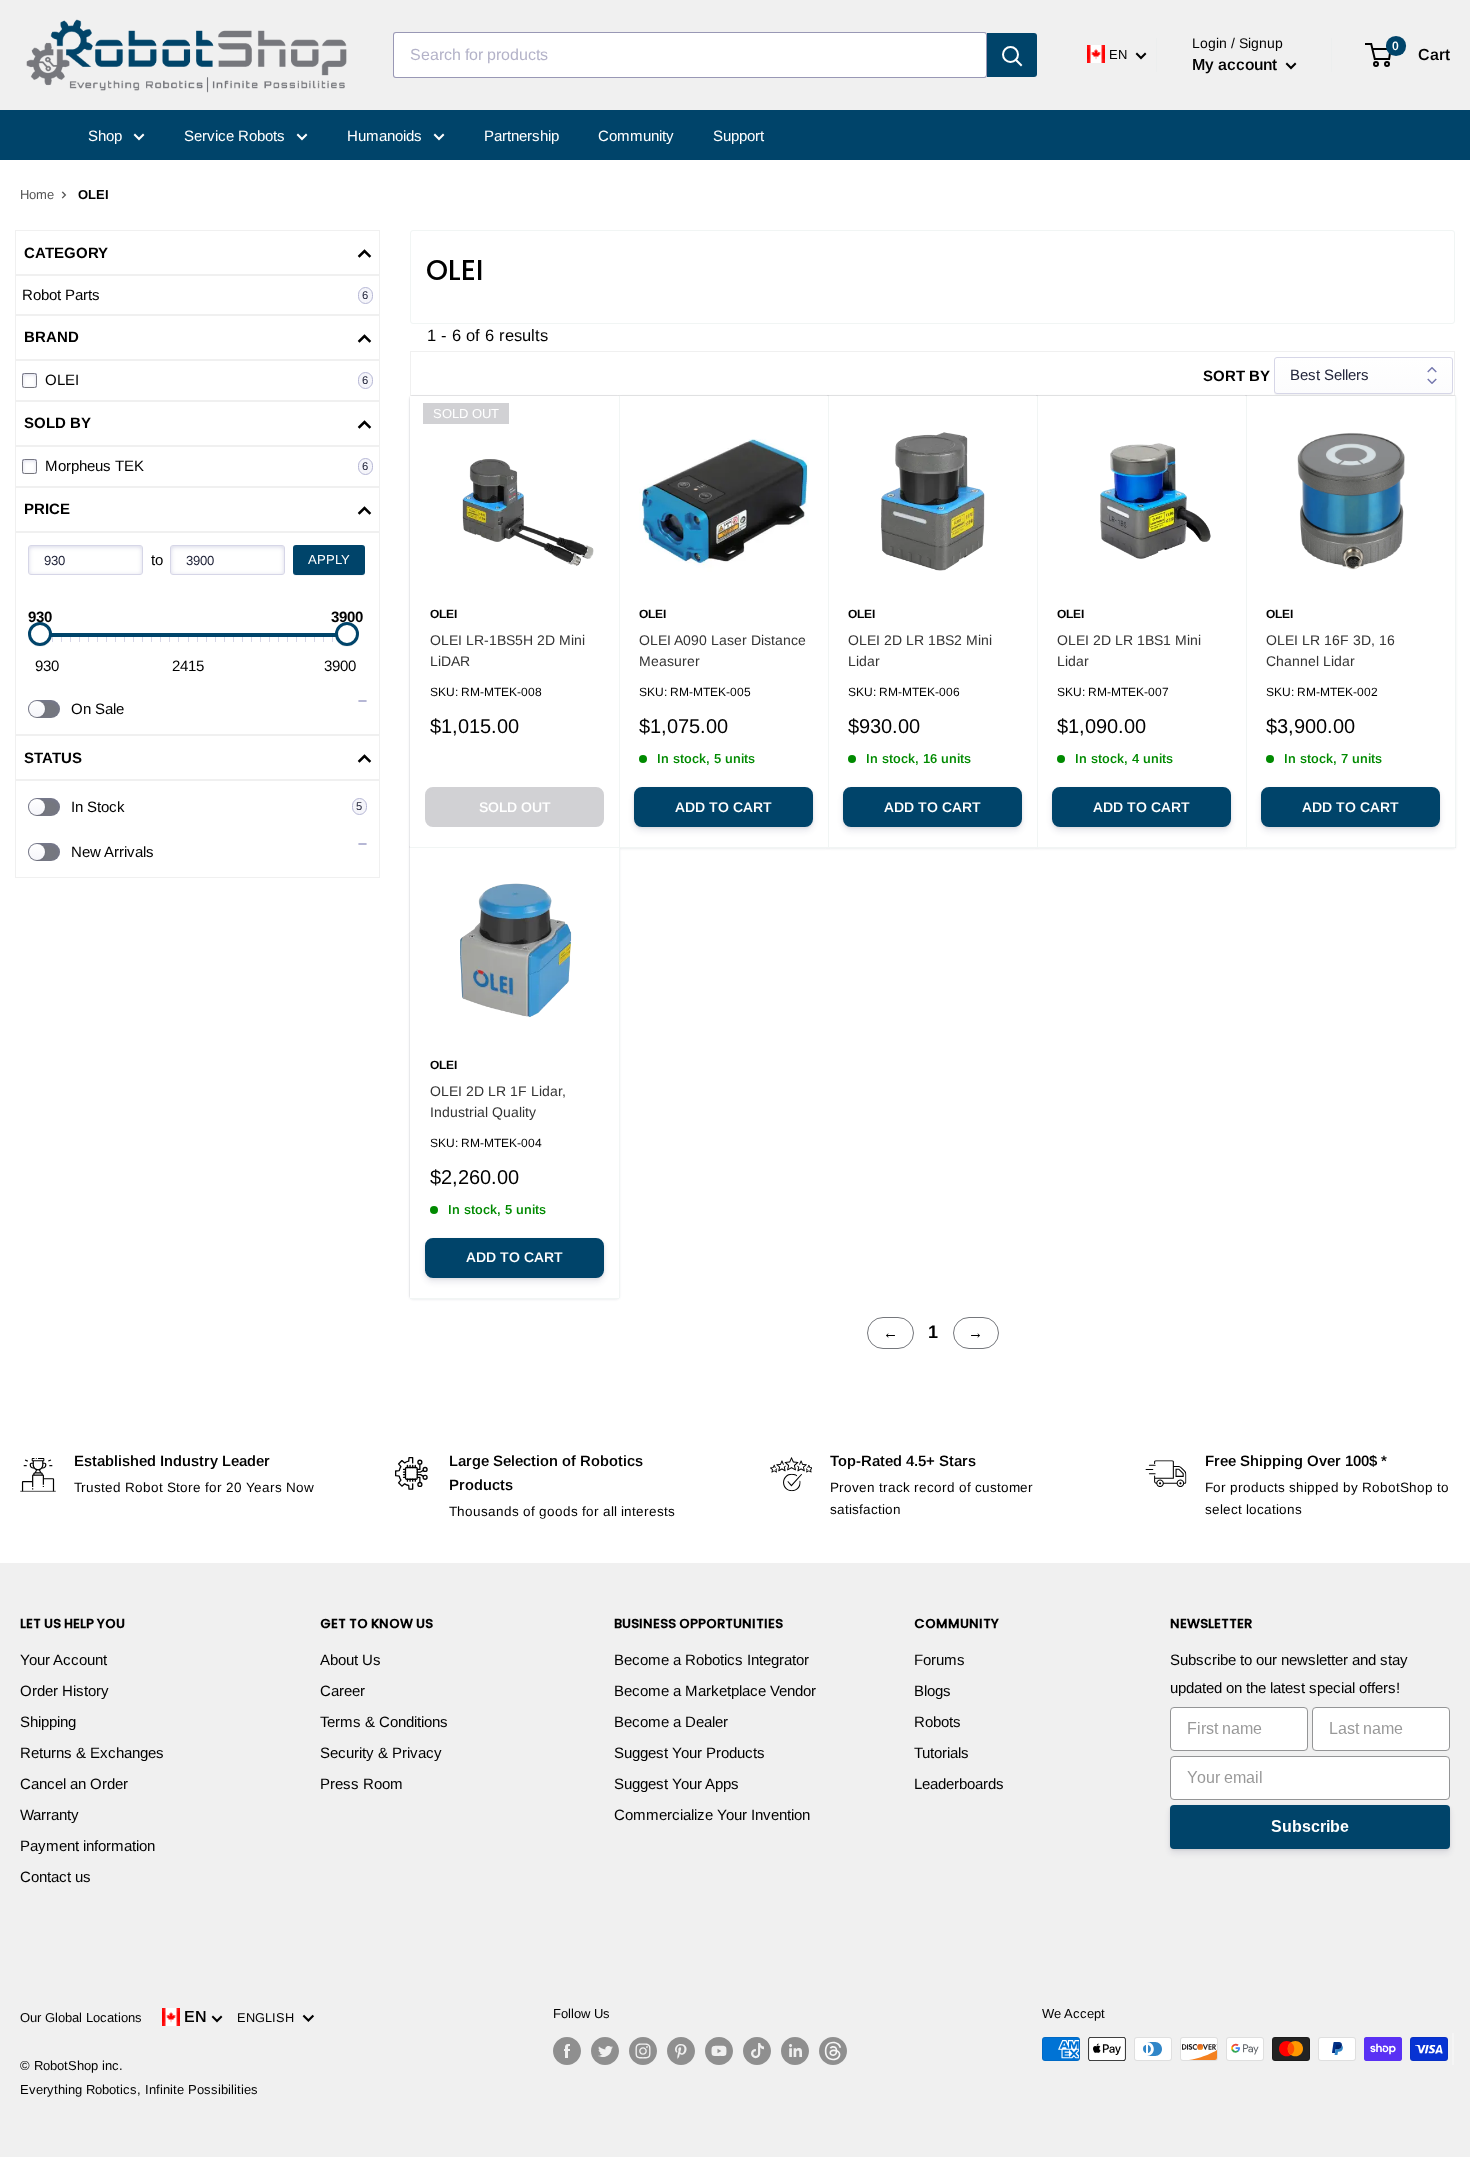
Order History (64, 1690)
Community (636, 135)
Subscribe (1310, 1826)
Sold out (515, 807)
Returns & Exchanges (92, 1752)
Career (342, 1690)
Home (37, 194)
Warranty (49, 1814)
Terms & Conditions (384, 1721)
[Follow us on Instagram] (643, 2051)
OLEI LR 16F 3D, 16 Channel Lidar (1330, 651)
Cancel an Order (74, 1783)
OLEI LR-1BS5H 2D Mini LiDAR (507, 651)
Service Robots (236, 135)
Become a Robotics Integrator (711, 1659)
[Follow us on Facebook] (567, 2051)
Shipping (48, 1721)
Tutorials (941, 1752)
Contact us (55, 1876)
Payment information (87, 1845)
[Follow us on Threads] (833, 2051)
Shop (107, 135)
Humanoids (386, 135)
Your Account (63, 1659)
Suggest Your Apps (676, 1783)
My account (1236, 64)
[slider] (40, 634)
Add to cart (723, 807)
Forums (939, 1659)
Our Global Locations (81, 2017)
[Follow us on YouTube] (719, 2051)
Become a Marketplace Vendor (715, 1690)
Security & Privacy (381, 1752)
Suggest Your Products (689, 1752)
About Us (350, 1659)
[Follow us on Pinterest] (681, 2051)
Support (738, 135)
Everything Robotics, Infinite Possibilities (139, 2089)
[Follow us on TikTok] (757, 2051)
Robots (937, 1721)
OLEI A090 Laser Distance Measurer (722, 651)
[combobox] (690, 55)
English (269, 2017)
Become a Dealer (671, 1721)
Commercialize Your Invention (712, 1814)
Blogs (932, 1690)
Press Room (361, 1783)
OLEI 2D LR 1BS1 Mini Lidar (1129, 651)
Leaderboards (959, 1783)
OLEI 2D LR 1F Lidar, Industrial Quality (498, 1102)
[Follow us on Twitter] (605, 2051)
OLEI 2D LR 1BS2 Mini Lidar (920, 651)
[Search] (1012, 55)
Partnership (521, 135)
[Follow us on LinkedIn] (795, 2051)
